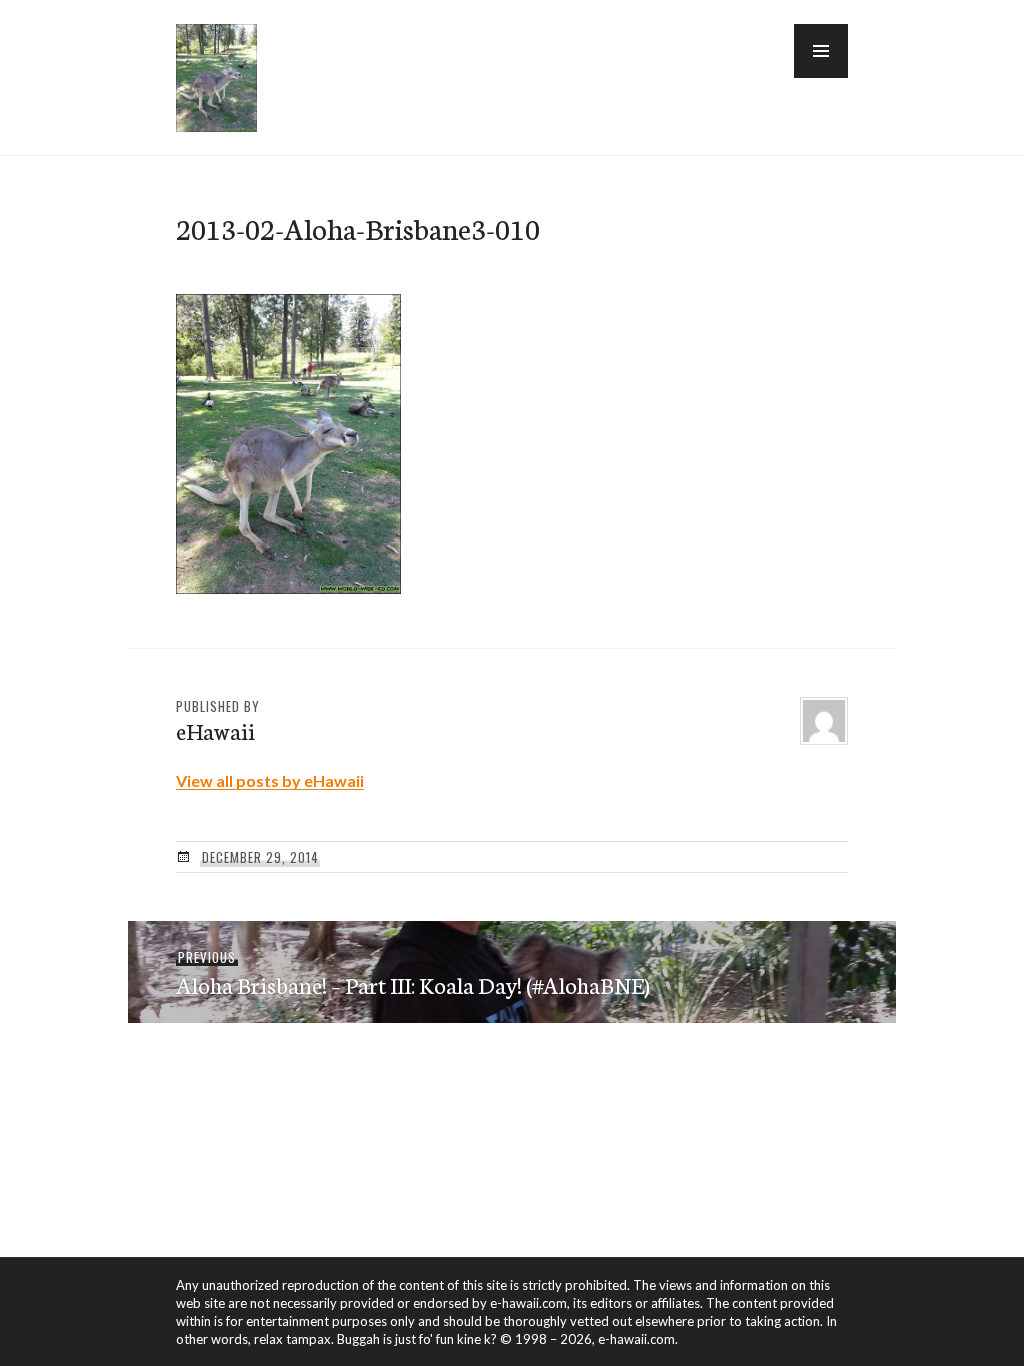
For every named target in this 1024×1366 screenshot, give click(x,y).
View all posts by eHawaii (270, 780)
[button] (821, 51)
